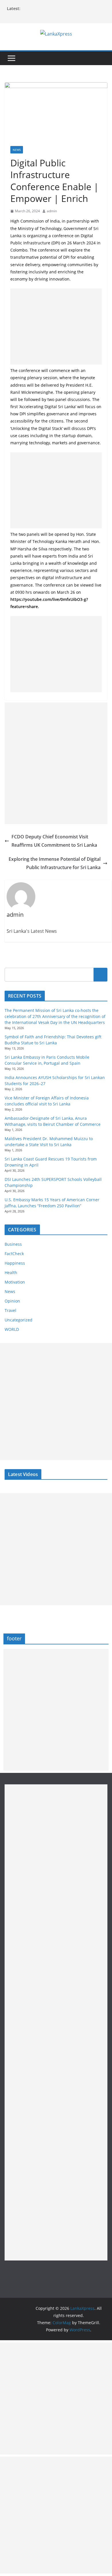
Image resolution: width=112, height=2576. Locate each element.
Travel (10, 1310)
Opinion (12, 1301)
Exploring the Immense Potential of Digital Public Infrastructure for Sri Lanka (55, 863)
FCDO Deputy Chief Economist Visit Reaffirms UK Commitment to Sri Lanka (54, 841)
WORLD (12, 1329)
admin (52, 211)
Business (13, 1244)
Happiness (15, 1263)
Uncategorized (19, 1320)
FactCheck (14, 1254)
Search (101, 974)
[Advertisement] (56, 327)
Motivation (15, 1282)
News (17, 150)
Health (11, 1273)
